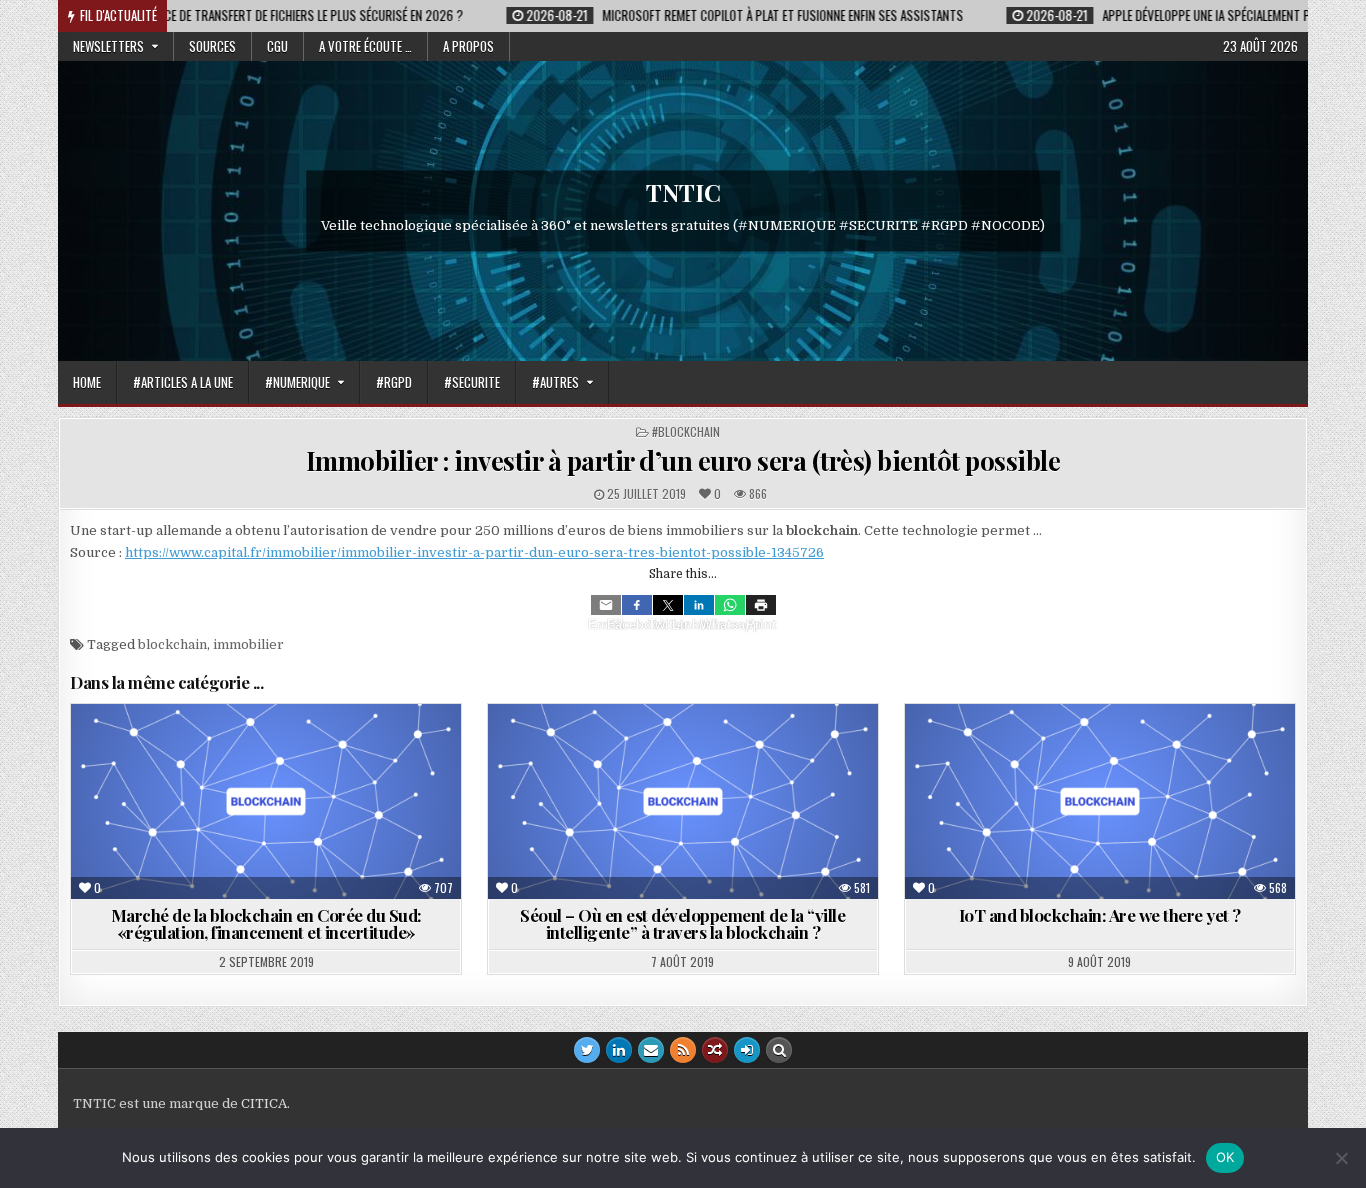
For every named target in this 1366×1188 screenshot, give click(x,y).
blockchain (172, 644)
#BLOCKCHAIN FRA (221, 752)
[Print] (761, 605)
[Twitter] (668, 605)
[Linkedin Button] (619, 1050)
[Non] (1341, 1158)
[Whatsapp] (730, 605)
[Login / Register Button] (747, 1050)
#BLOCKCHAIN (686, 431)
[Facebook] (637, 605)
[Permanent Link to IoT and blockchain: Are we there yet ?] (1100, 801)
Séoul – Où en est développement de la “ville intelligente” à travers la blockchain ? (682, 923)
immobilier (248, 644)
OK (1225, 1157)
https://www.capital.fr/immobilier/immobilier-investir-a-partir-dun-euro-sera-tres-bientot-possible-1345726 (474, 552)
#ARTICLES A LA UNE (183, 382)
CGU (277, 46)
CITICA (264, 1103)
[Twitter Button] (587, 1050)
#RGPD (394, 382)
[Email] (606, 605)
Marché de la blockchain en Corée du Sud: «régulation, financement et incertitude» (266, 923)
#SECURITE (472, 382)
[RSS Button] (683, 1050)
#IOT (1161, 752)
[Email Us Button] (651, 1050)
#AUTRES (555, 382)
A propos (468, 46)
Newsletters (108, 46)
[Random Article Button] (715, 1050)
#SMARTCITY (744, 752)
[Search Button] (779, 1050)
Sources (212, 46)
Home (87, 382)
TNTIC (683, 192)
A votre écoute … (365, 46)
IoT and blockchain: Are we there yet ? (1100, 915)
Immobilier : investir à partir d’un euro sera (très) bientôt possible (683, 460)
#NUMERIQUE (297, 382)
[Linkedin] (699, 605)
